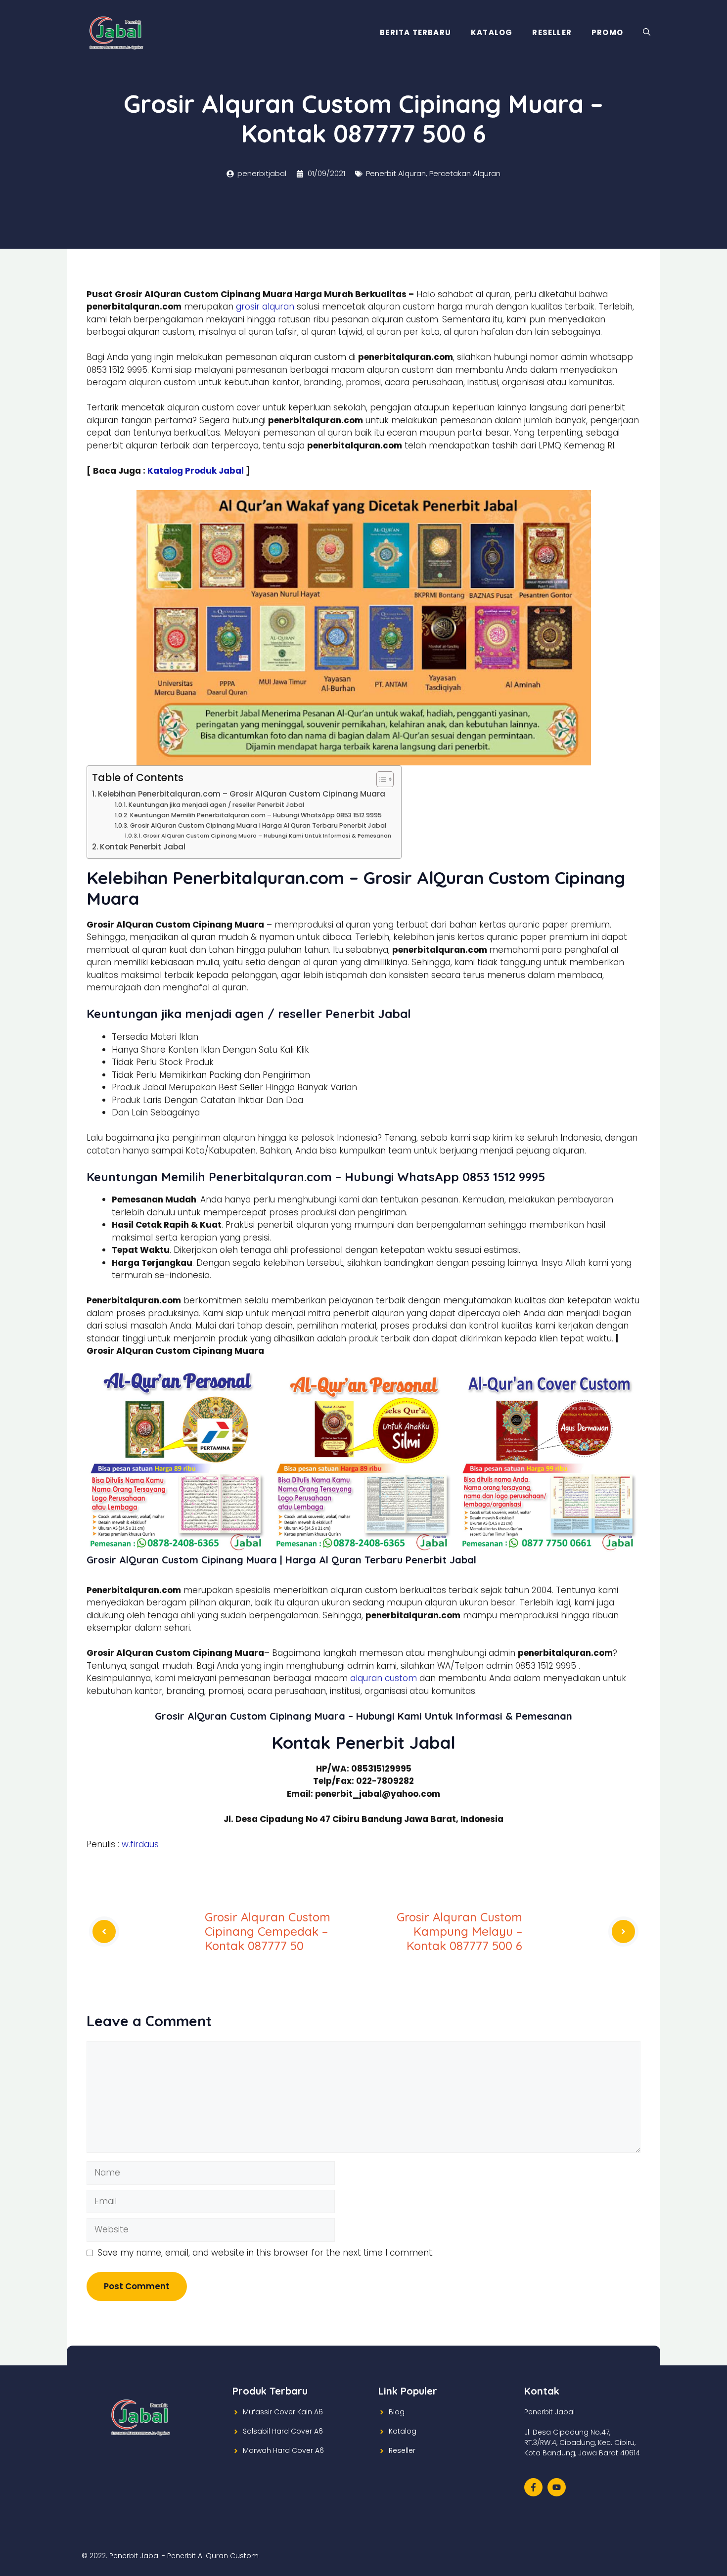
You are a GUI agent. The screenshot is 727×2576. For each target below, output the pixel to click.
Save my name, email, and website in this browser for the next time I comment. (266, 2253)
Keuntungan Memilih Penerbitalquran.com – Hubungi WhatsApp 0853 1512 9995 (256, 815)
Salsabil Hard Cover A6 (283, 2431)
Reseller (552, 32)
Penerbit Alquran (396, 173)
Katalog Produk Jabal (196, 471)
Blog (397, 2412)
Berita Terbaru (415, 32)
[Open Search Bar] (647, 33)
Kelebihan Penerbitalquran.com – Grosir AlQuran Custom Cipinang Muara (242, 794)
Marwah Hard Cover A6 (283, 2450)
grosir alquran (265, 307)
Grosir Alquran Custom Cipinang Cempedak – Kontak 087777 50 (268, 1931)
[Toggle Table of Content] (380, 779)
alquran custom (384, 1678)
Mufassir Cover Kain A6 (283, 2412)
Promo (607, 32)
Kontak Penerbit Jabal (143, 847)
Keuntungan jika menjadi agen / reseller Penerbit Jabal (216, 805)
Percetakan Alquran (465, 173)
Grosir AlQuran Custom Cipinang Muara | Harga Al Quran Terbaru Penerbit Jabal (258, 825)
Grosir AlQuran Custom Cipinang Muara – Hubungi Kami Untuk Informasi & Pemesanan (267, 836)
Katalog (492, 32)
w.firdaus (140, 1844)
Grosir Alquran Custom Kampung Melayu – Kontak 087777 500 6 (459, 1931)
